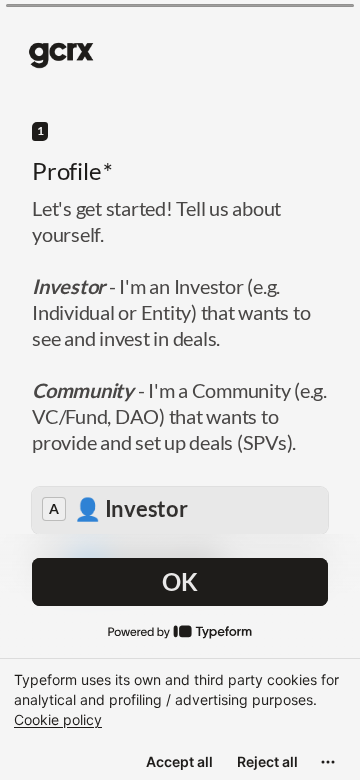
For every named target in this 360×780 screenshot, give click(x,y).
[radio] (180, 510)
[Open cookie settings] (328, 762)
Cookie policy (58, 719)
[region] (180, 719)
